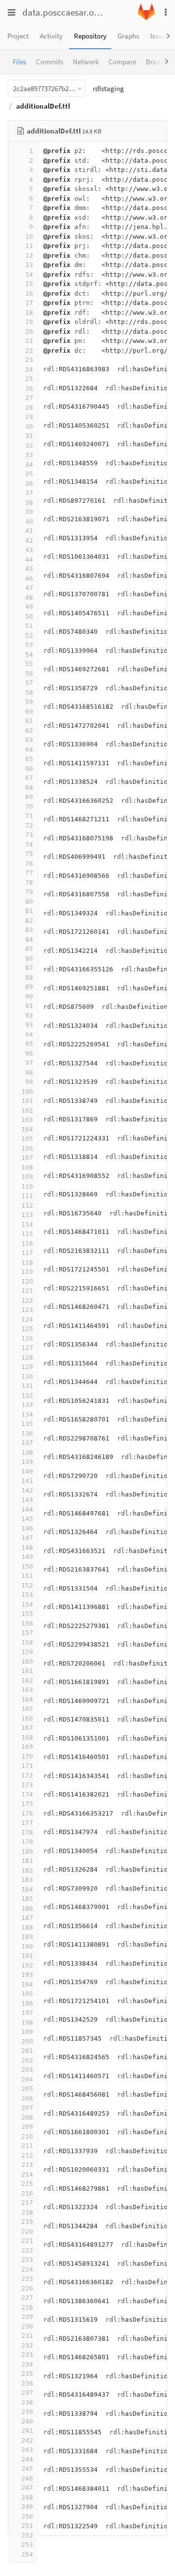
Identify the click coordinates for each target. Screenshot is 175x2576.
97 (29, 1063)
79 (29, 892)
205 (27, 2089)
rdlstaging (108, 88)
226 (27, 2288)
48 (29, 597)
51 (29, 626)
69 (29, 797)
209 (27, 2127)
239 (27, 2412)
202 (27, 2060)
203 (27, 2070)
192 (27, 1965)
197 (27, 2013)
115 (27, 1234)
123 (27, 1310)
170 (27, 1756)
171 (27, 1766)
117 (27, 1253)
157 (27, 1633)
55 (29, 664)
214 (27, 2174)
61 (29, 721)
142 (27, 1490)
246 (27, 2478)
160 (27, 1661)
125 (27, 1329)
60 (29, 711)
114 (27, 1224)
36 (29, 483)
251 (27, 2526)
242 (27, 2440)
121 (27, 1291)
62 (29, 730)
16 (29, 294)
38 (29, 502)
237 (27, 2393)
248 (27, 2497)
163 (27, 1690)
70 (29, 806)
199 (27, 2032)
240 (27, 2421)
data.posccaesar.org (62, 12)
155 (27, 1614)
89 (29, 987)
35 (29, 474)
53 (29, 645)
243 (27, 2450)
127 (27, 1348)
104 (27, 1129)
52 (29, 635)
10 (29, 237)
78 (29, 882)
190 (27, 1946)
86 (29, 958)
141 (27, 1481)
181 (27, 1861)
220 (27, 2231)
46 (29, 578)
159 (27, 1652)
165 (27, 1709)
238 (27, 2402)
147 (27, 1538)
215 (27, 2184)
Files (19, 62)
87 (29, 968)
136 (27, 1433)
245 (27, 2469)
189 (27, 1937)
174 (27, 1794)
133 (27, 1405)
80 (29, 901)
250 (27, 2516)
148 (27, 1547)
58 (29, 692)
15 (29, 284)
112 (27, 1205)
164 (27, 1699)
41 (29, 531)
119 (27, 1272)
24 (29, 369)
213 (27, 2165)
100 (27, 1091)
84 (29, 939)
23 (29, 360)
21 (29, 341)
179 (27, 1842)
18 (29, 313)
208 (27, 2117)
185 (27, 1899)
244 (27, 2459)
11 (29, 246)
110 (27, 1186)
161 (27, 1671)
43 (29, 550)
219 (27, 2222)
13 (29, 265)
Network (86, 62)
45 (29, 569)
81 (29, 911)
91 (29, 1006)
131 (27, 1386)
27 (29, 398)
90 (29, 996)
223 (27, 2260)
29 (29, 417)
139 (27, 1462)
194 (27, 1984)
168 (27, 1737)
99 (29, 1082)
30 (29, 426)
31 (29, 436)
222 (27, 2250)
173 (27, 1785)
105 (27, 1139)
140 (27, 1471)
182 (27, 1870)
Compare (122, 62)
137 (27, 1443)
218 (27, 2212)
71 (29, 816)
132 (27, 1395)
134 (27, 1414)
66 (29, 768)
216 (27, 2193)
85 (29, 949)
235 (27, 2374)
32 (29, 445)
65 (29, 759)
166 (27, 1718)
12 (29, 256)
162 (27, 1680)
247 (27, 2488)
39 (29, 512)
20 (29, 331)
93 (29, 1025)
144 (27, 1509)
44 (29, 559)
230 (27, 2326)
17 (29, 303)
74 (29, 844)
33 (29, 455)
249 (27, 2507)
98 (29, 1072)
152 (27, 1585)
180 (27, 1851)
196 (27, 2003)
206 (27, 2098)
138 (27, 1452)
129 (27, 1367)
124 (27, 1319)
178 (27, 1832)
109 (27, 1177)
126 (27, 1338)
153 (27, 1595)
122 (27, 1300)
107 (27, 1158)
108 (27, 1167)
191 (27, 1956)
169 (27, 1747)
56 (29, 673)
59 (29, 702)
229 (27, 2317)
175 (27, 1804)
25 (29, 379)
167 (27, 1728)
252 (27, 2535)
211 (27, 2146)
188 (27, 1927)
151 (27, 1576)
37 (29, 493)
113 (27, 1215)
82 (29, 920)
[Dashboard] (146, 18)
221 (27, 2241)
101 (27, 1101)
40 (29, 521)
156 (27, 1623)
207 (27, 2108)
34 (29, 464)
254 (27, 2554)
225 (27, 2279)
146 (27, 1528)
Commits (50, 62)
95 (29, 1044)
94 (29, 1034)
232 (27, 2345)
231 (27, 2336)
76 (29, 863)
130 (27, 1376)
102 (27, 1110)
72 (29, 825)
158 (27, 1642)
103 (27, 1120)
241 (27, 2431)
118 (27, 1262)
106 (27, 1148)
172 (27, 1775)
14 (29, 275)
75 (29, 854)
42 (29, 540)
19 (29, 322)
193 (27, 1975)
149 (27, 1557)
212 (27, 2155)
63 (29, 740)
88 (29, 977)
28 (29, 407)
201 (27, 2051)
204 (27, 2079)
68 (29, 787)
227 (27, 2298)
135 (27, 1424)
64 (29, 749)
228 (27, 2307)
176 (27, 1813)
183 (27, 1880)
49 (29, 607)
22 (29, 350)
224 (27, 2269)
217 (27, 2203)
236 (27, 2383)
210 (27, 2136)
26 (29, 388)
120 (27, 1281)
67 (29, 778)
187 (27, 1918)
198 (27, 2022)
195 (27, 1994)
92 (29, 1015)
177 (27, 1823)
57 (29, 683)
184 (27, 1889)
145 (27, 1519)
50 (29, 616)
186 (27, 1908)
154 (27, 1604)
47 (29, 588)
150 (27, 1566)
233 (27, 2355)
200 (27, 2041)
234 (27, 2364)
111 (27, 1196)
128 (27, 1357)
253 (27, 2545)
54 (29, 654)
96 (29, 1053)
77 (29, 873)
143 (27, 1500)
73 (29, 835)
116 (27, 1243)
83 (29, 930)
